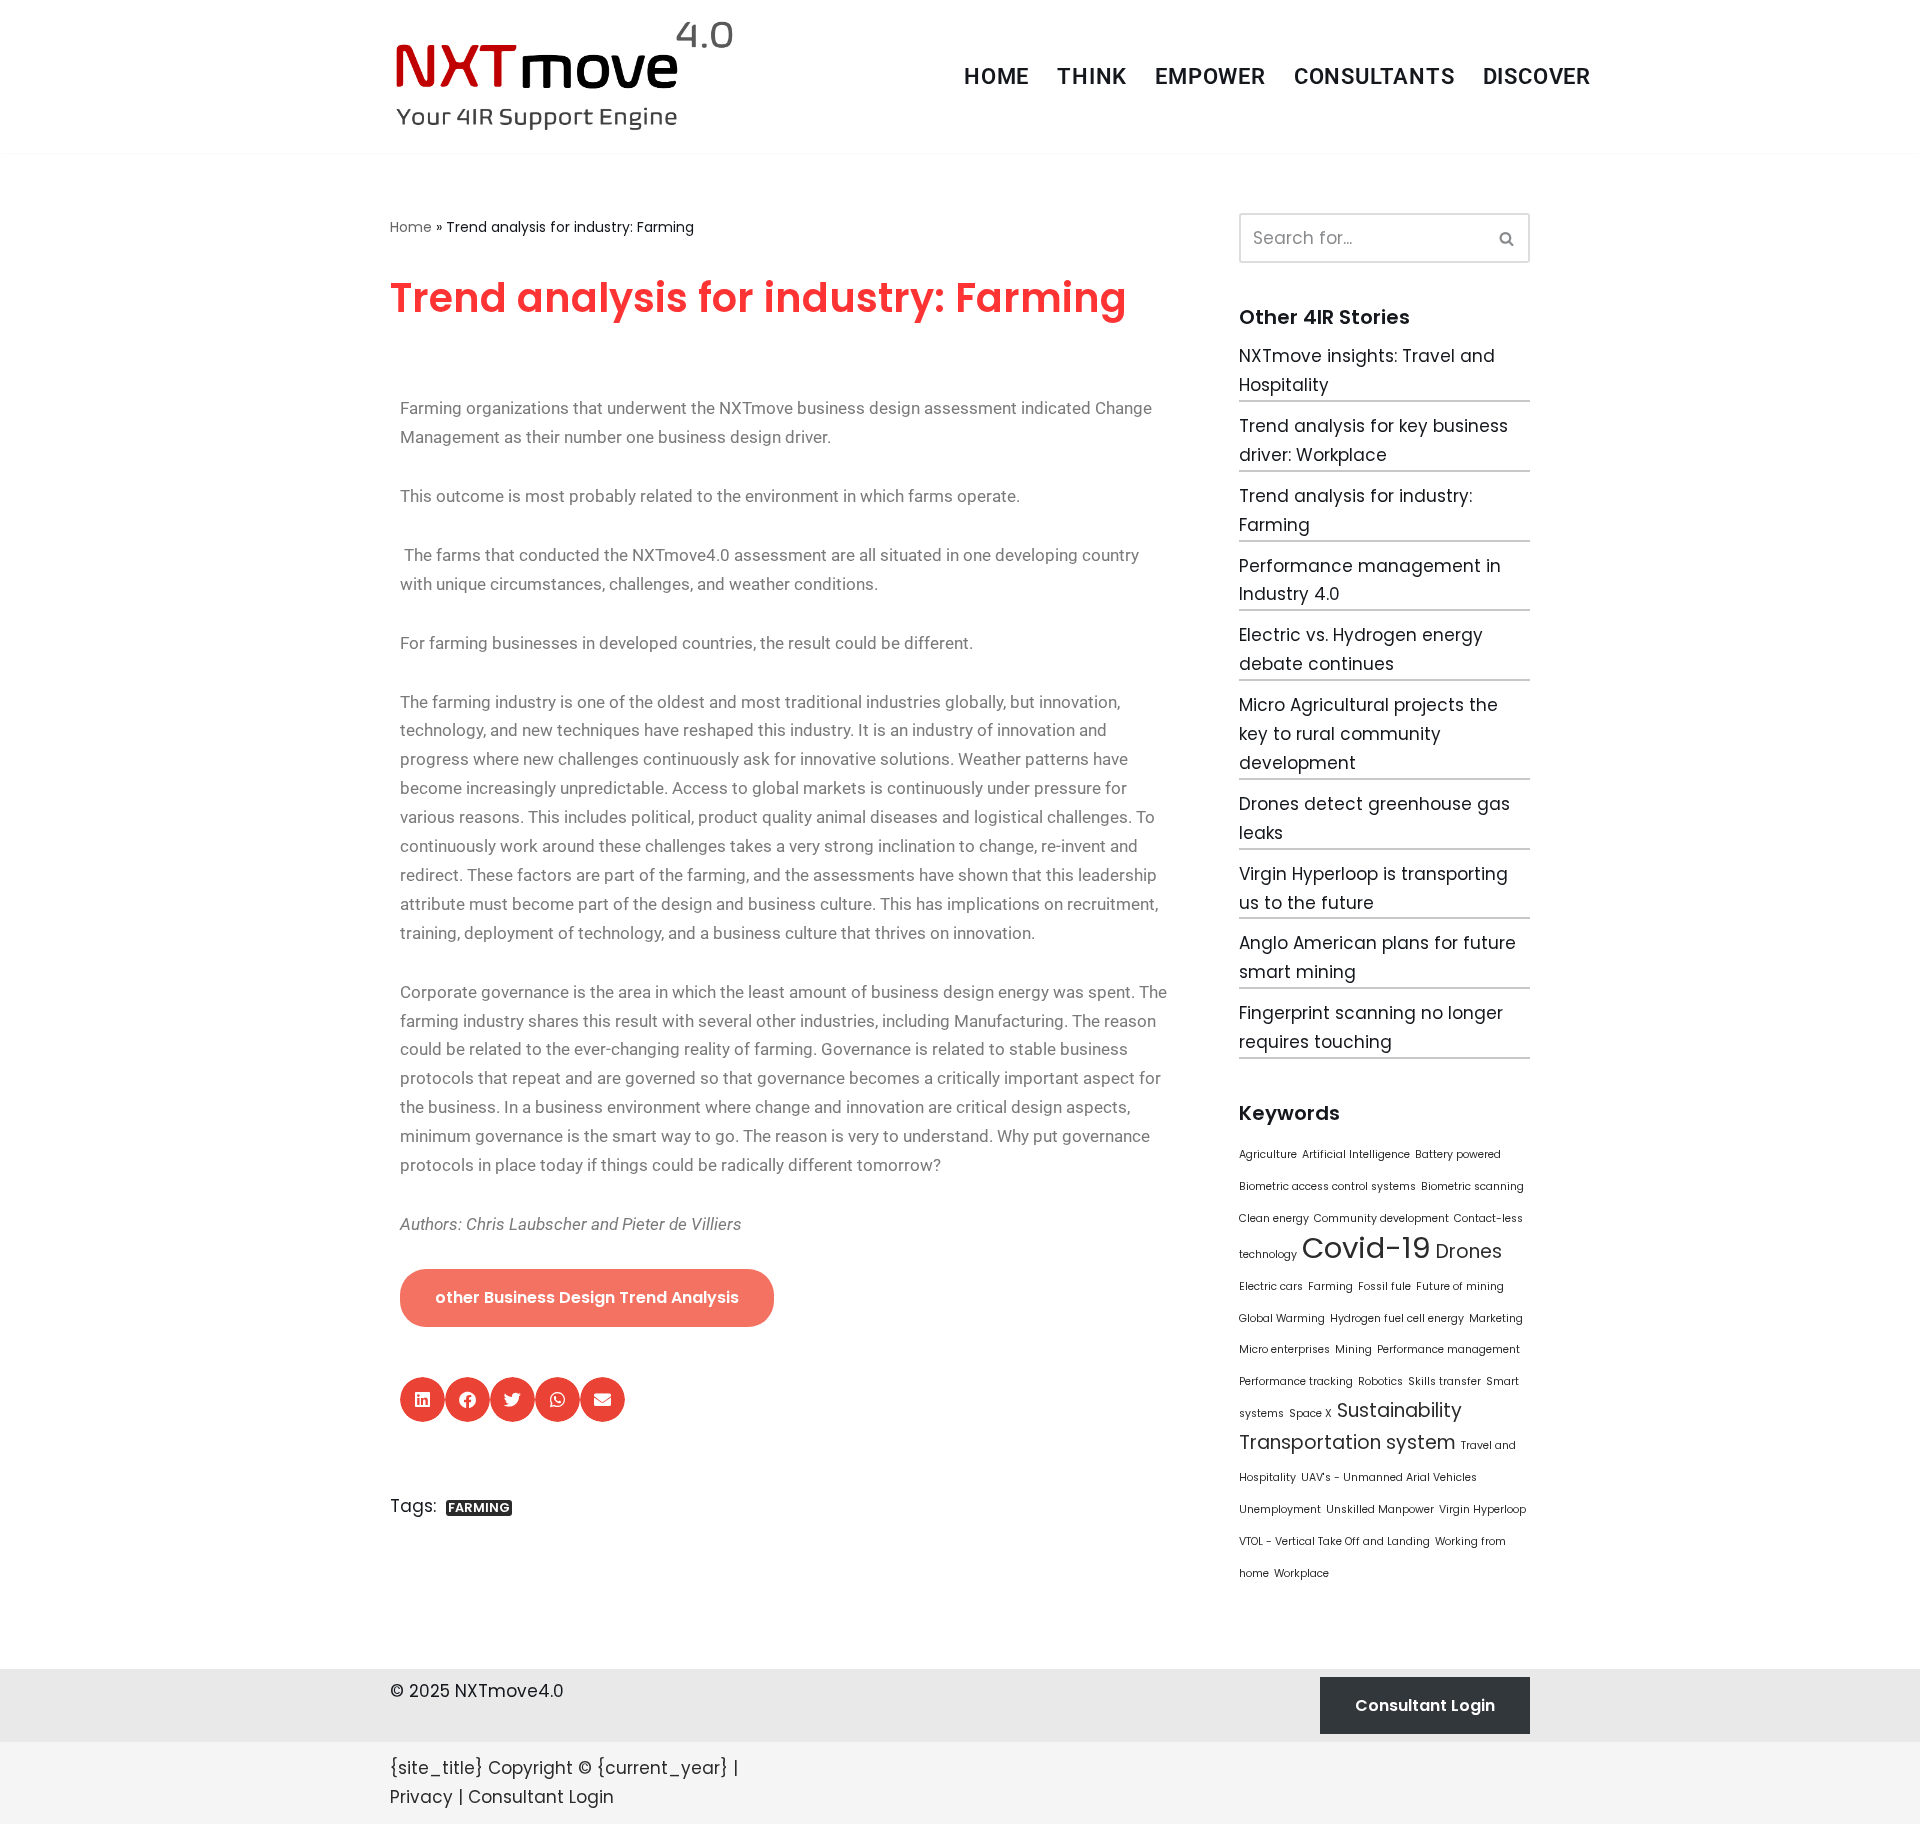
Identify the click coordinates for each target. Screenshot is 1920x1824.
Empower (1210, 76)
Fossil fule (1384, 1286)
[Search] (1507, 238)
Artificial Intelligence (1356, 1154)
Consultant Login (1425, 1705)
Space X (1310, 1413)
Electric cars (1271, 1286)
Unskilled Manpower (1380, 1509)
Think (1092, 76)
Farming (479, 1508)
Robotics (1380, 1381)
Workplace (1301, 1573)
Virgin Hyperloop (1482, 1509)
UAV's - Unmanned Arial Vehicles (1389, 1477)
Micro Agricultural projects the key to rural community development (1368, 734)
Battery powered (1458, 1154)
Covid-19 (1366, 1247)
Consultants (1374, 76)
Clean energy (1274, 1218)
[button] (422, 1399)
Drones (1469, 1251)
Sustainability (1399, 1410)
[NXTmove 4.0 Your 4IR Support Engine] (565, 76)
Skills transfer (1444, 1381)
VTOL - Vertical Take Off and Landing (1334, 1541)
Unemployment (1280, 1509)
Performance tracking (1296, 1381)
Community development (1381, 1218)
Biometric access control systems (1327, 1186)
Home (996, 76)
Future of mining (1460, 1286)
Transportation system (1347, 1442)
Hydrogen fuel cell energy (1397, 1318)
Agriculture (1268, 1154)
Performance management (1448, 1349)
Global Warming (1282, 1318)
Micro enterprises (1284, 1349)
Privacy (421, 1797)
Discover (1537, 76)
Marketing (1496, 1318)
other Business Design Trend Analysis (587, 1297)
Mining (1353, 1349)
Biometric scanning (1472, 1186)
